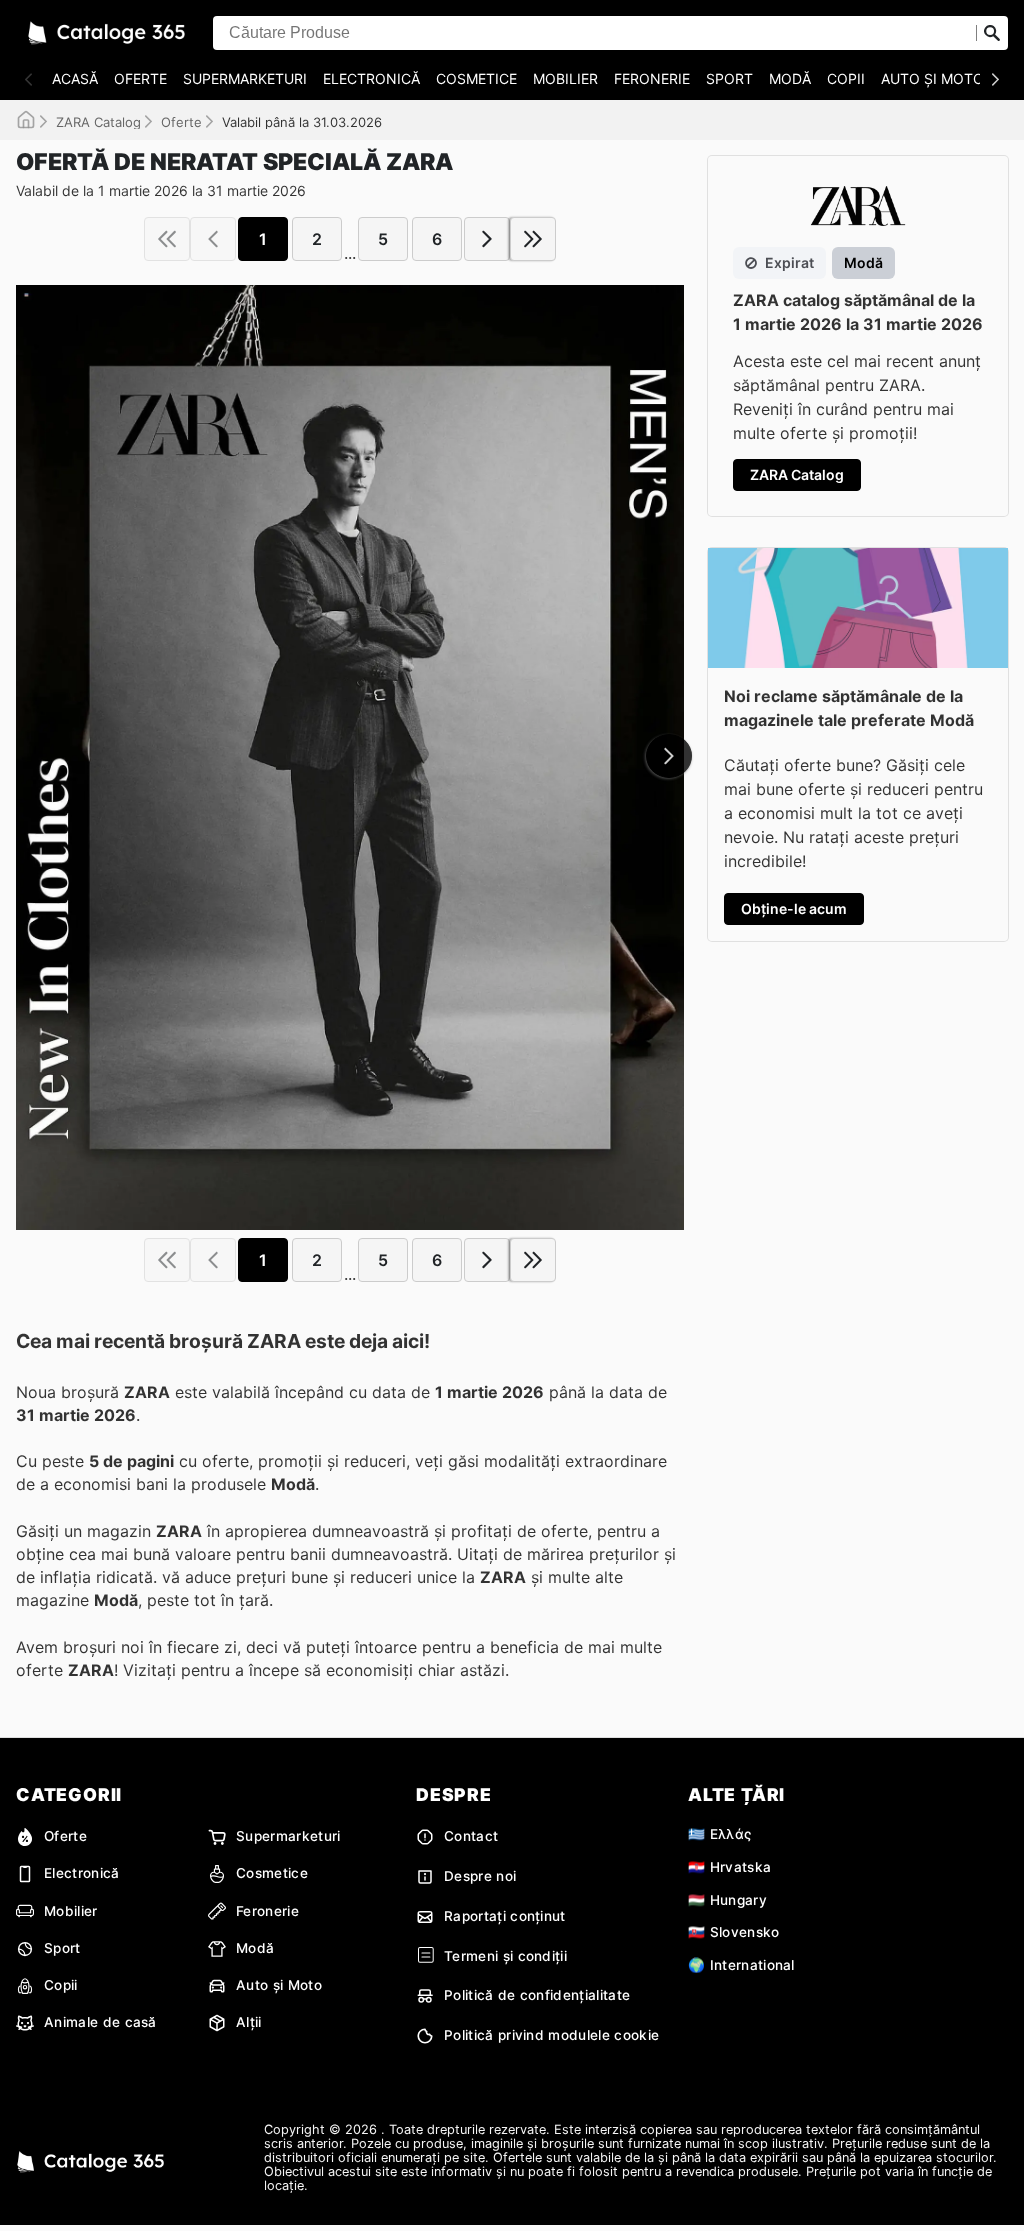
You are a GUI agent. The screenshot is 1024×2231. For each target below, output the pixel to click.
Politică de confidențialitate (537, 1995)
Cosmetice (476, 78)
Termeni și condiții (505, 1956)
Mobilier (565, 78)
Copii (846, 78)
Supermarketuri (245, 78)
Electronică (371, 78)
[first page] (167, 239)
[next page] (487, 239)
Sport (729, 78)
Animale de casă (100, 2022)
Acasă (75, 78)
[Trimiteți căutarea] (992, 33)
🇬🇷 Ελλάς (719, 1834)
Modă (790, 78)
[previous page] (213, 239)
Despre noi (480, 1876)
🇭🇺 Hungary (727, 1900)
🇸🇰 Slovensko (734, 1932)
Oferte (140, 78)
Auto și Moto (932, 78)
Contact (471, 1836)
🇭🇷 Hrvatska (729, 1867)
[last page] (533, 239)
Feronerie (652, 78)
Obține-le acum (794, 908)
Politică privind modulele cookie (551, 2035)
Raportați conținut (505, 1916)
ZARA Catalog (98, 122)
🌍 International (741, 1965)
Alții (249, 2022)
